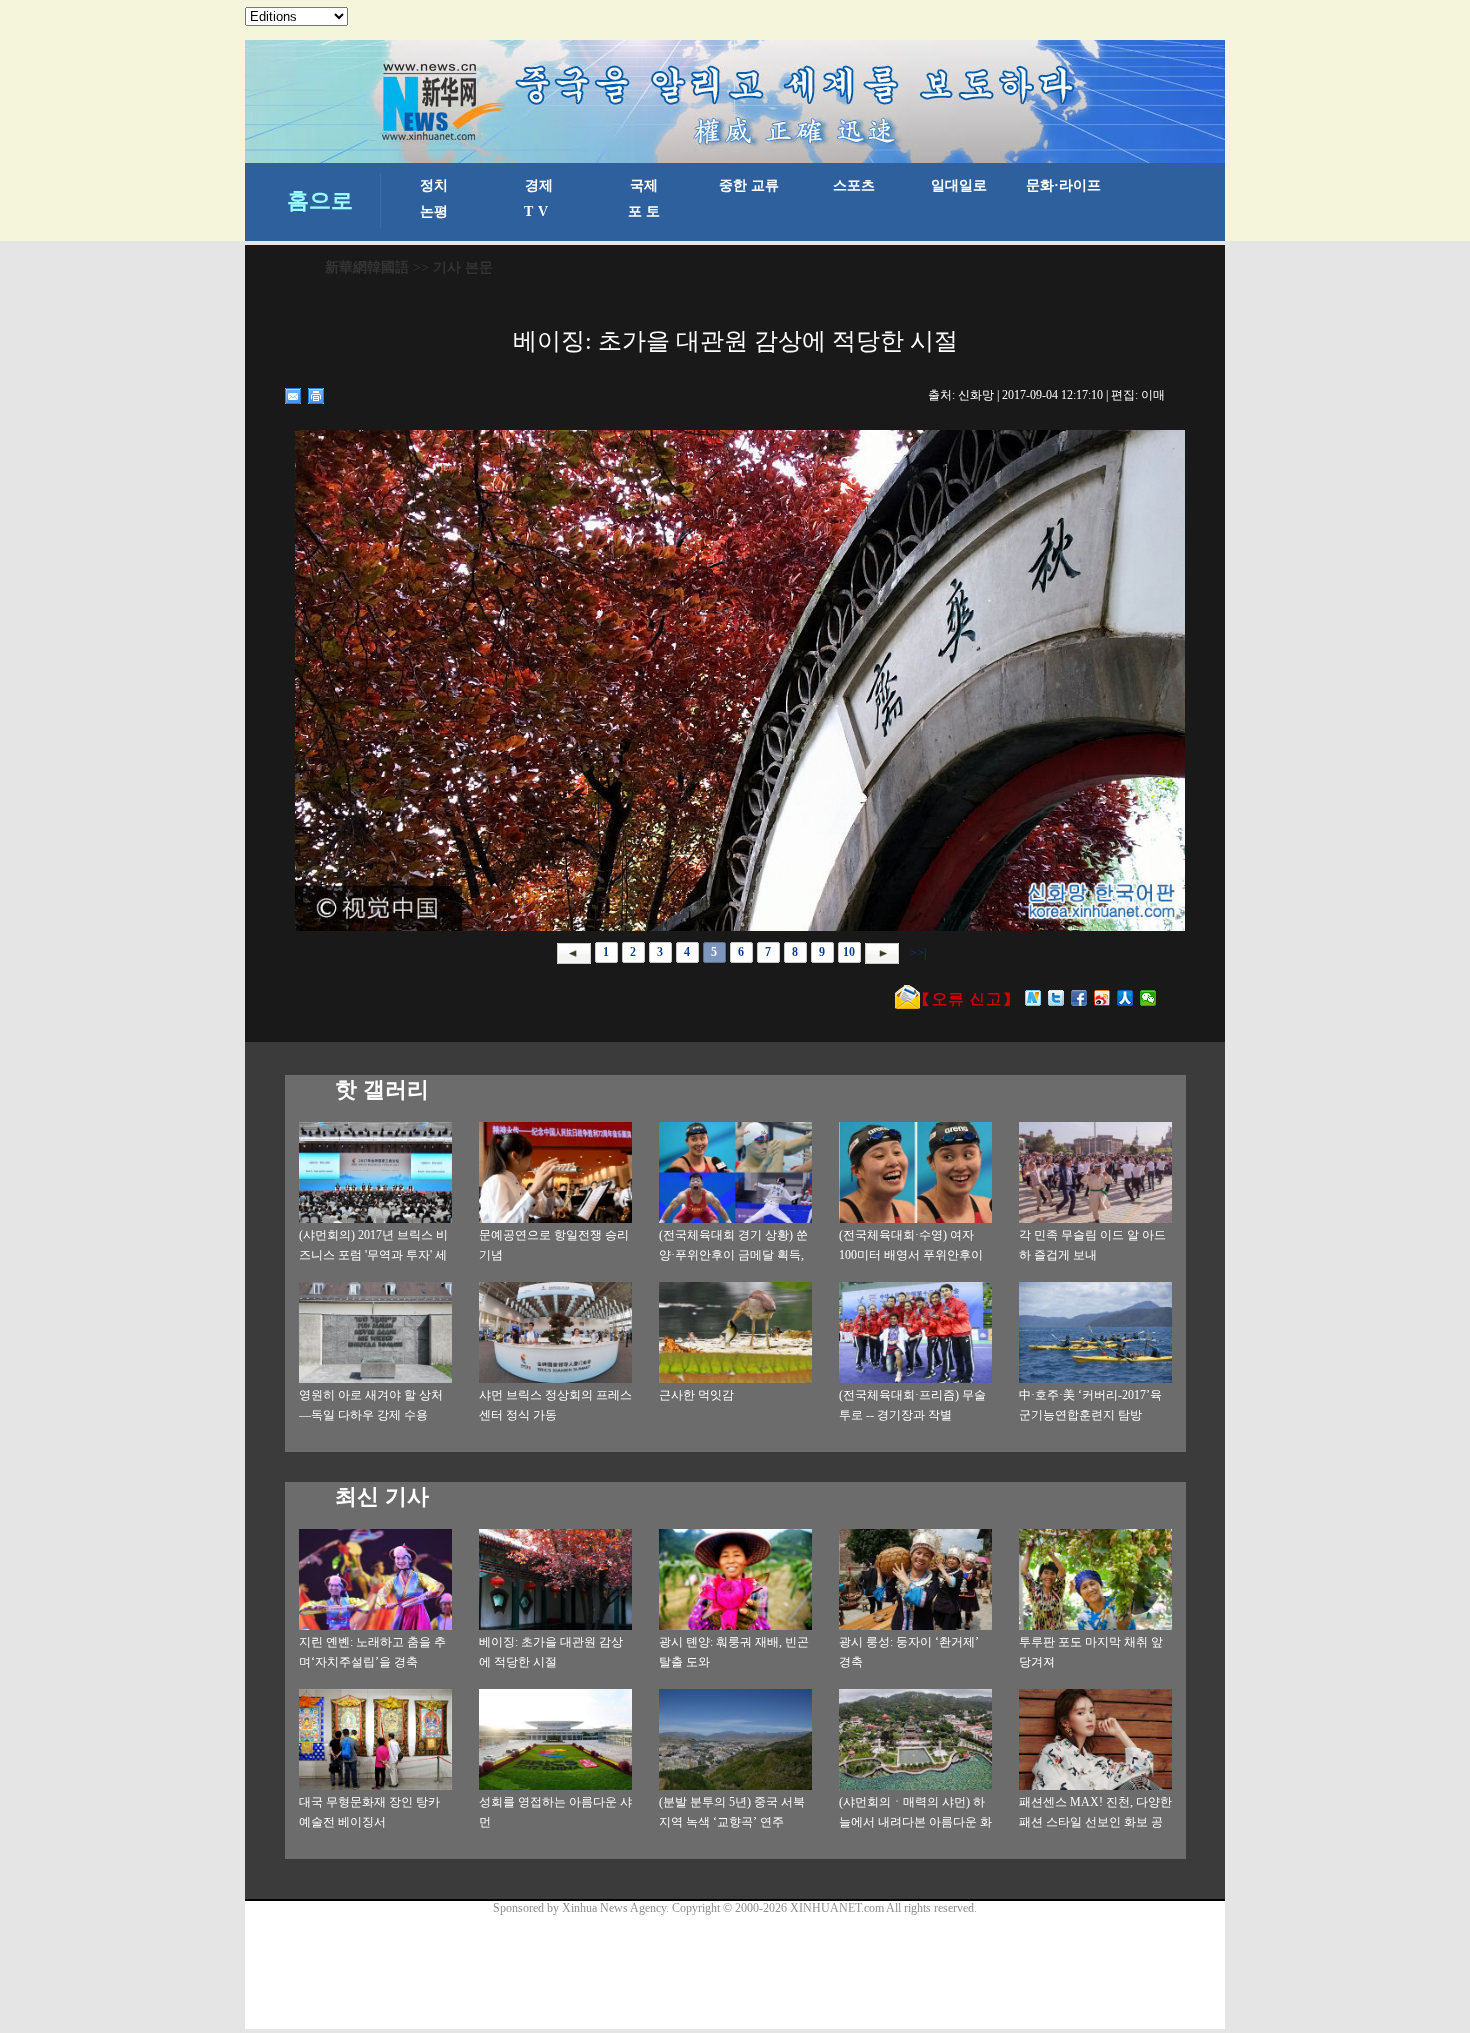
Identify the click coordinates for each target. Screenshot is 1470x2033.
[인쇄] (316, 396)
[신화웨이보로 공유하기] (1033, 998)
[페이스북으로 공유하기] (1079, 998)
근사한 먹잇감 (696, 1395)
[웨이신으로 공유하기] (1148, 998)
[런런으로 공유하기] (1125, 998)
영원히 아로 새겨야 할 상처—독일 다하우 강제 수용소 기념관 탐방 (371, 1415)
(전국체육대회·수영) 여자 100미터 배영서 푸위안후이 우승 (911, 1255)
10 (849, 952)
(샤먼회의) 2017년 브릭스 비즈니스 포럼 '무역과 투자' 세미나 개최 (373, 1255)
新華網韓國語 (367, 267)
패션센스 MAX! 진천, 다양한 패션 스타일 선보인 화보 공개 (1095, 1822)
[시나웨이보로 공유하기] (1102, 998)
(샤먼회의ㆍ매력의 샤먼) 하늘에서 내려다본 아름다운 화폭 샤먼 (915, 1822)
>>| (916, 952)
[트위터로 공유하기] (1056, 998)
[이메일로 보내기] (293, 396)
